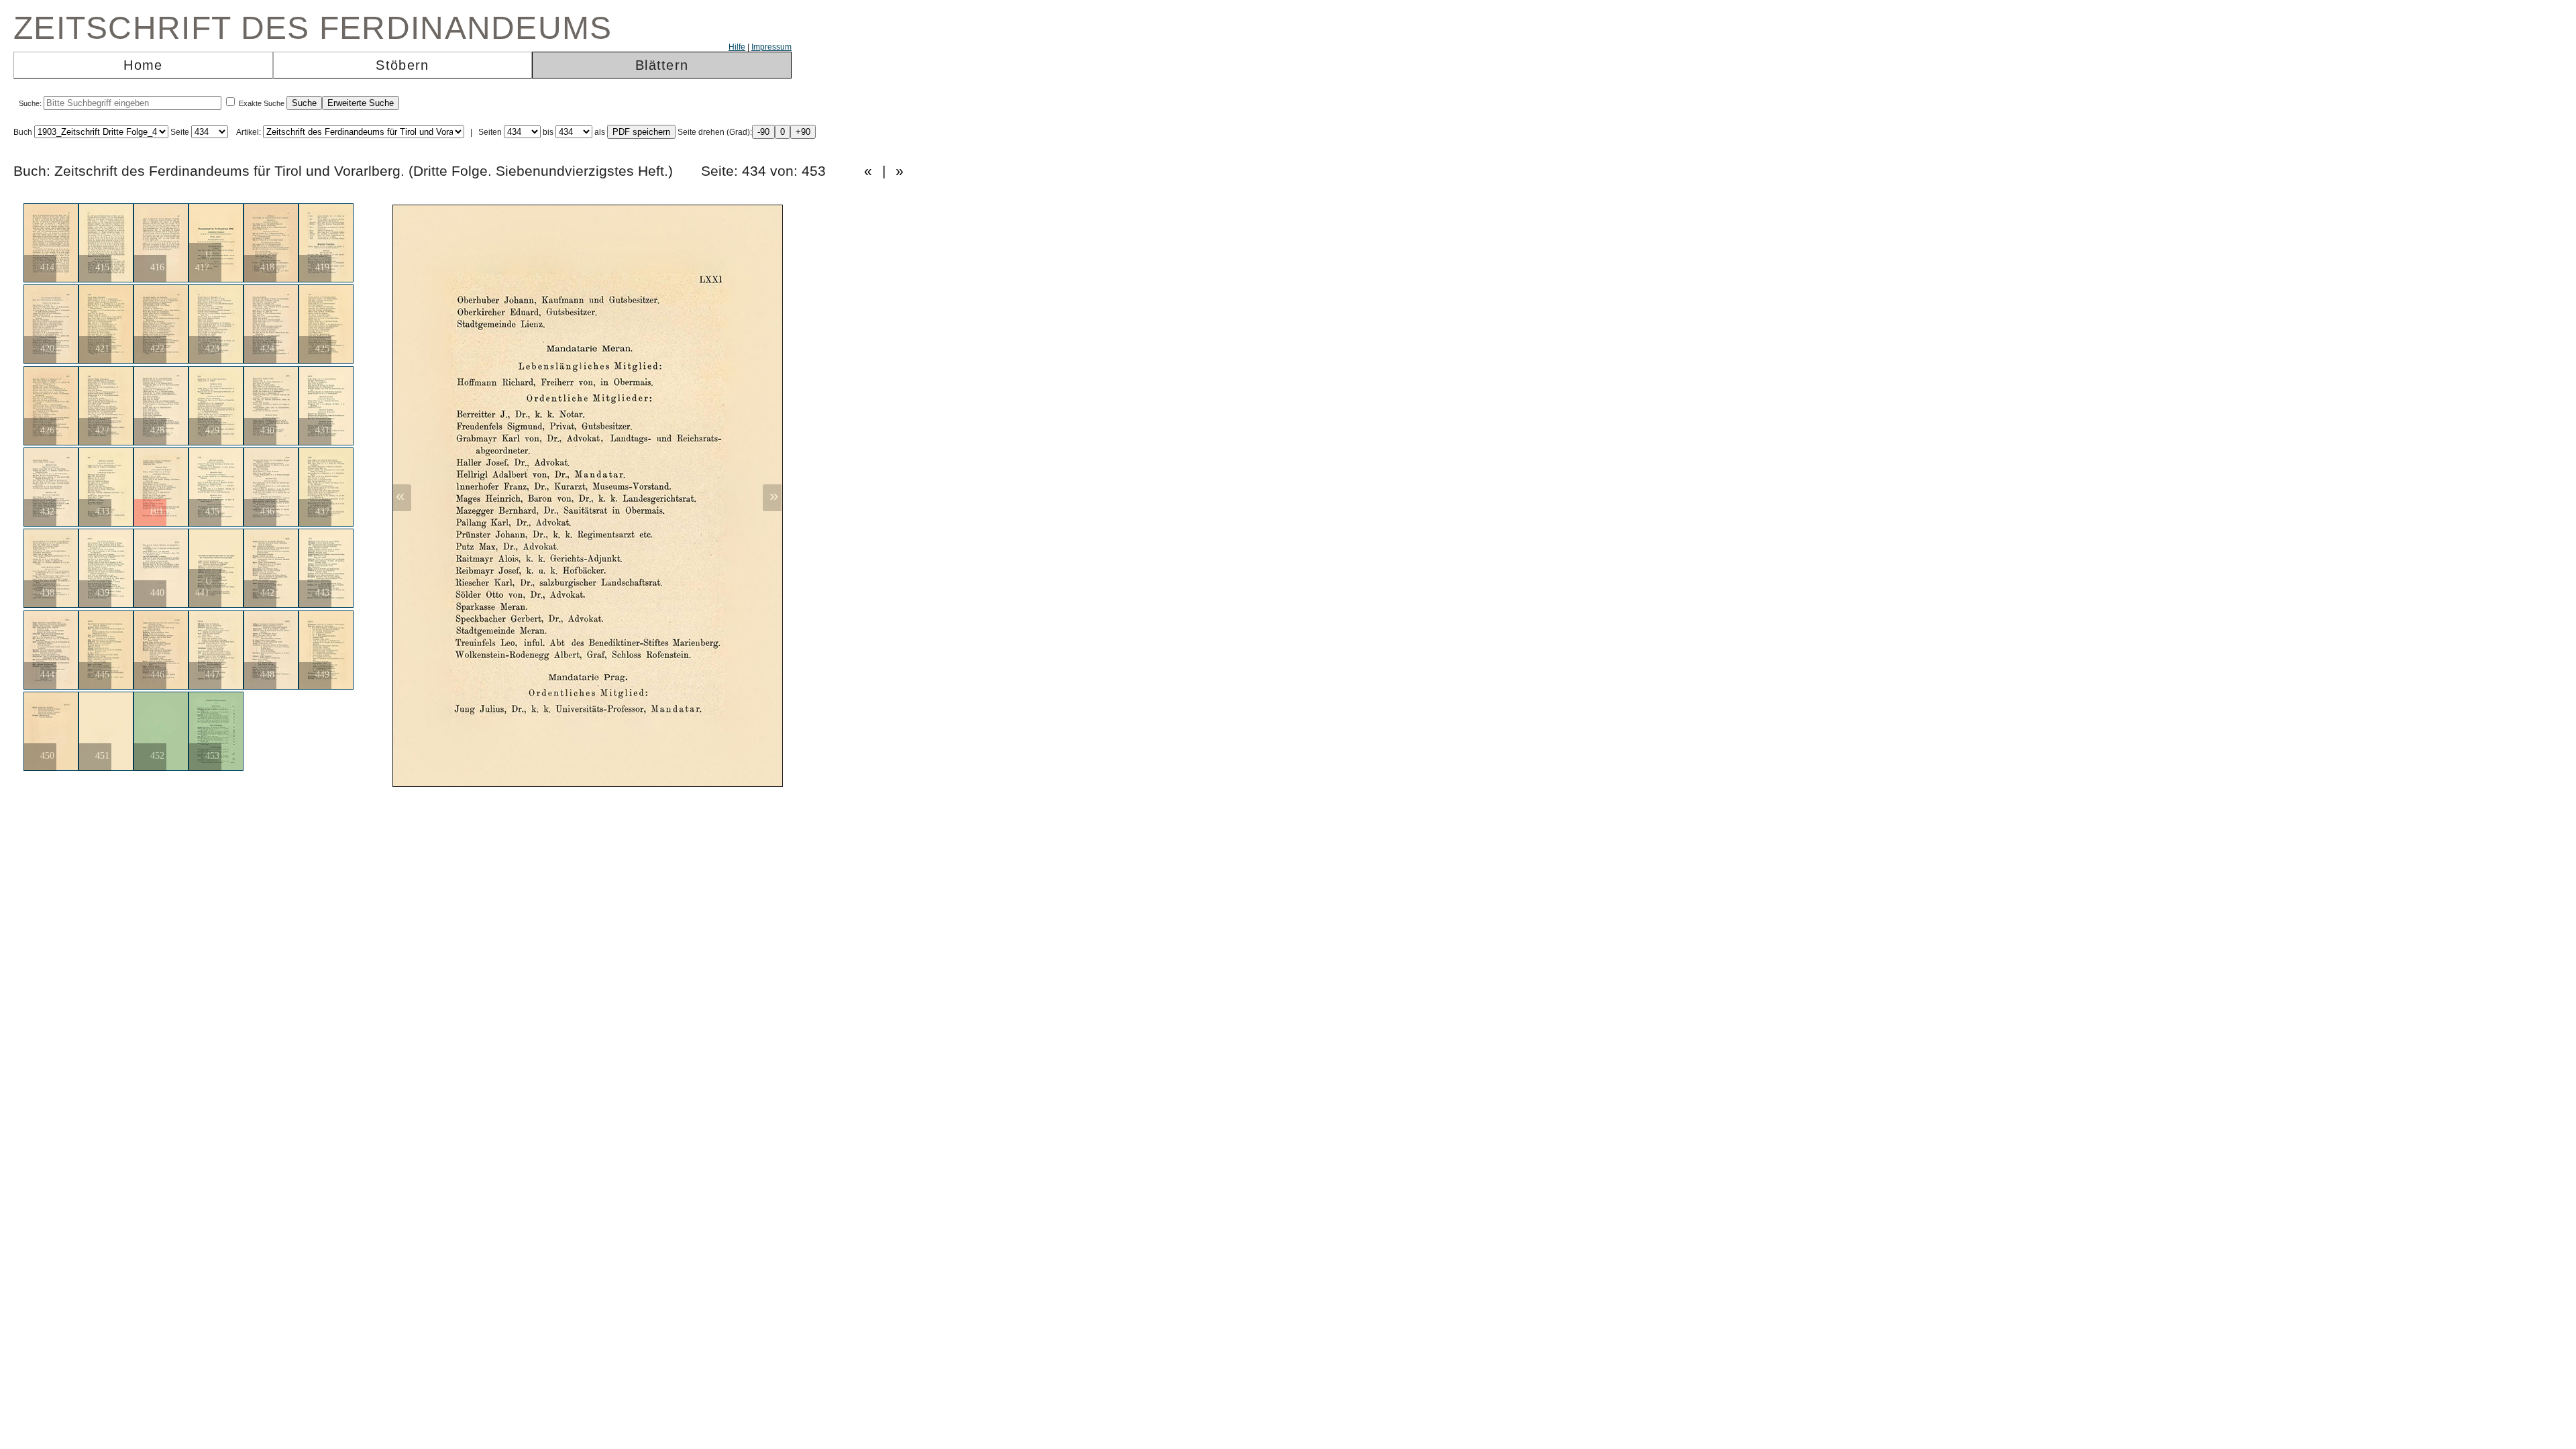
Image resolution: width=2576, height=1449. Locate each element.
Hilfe (737, 47)
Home (143, 65)
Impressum (771, 47)
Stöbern (402, 65)
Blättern (662, 65)
